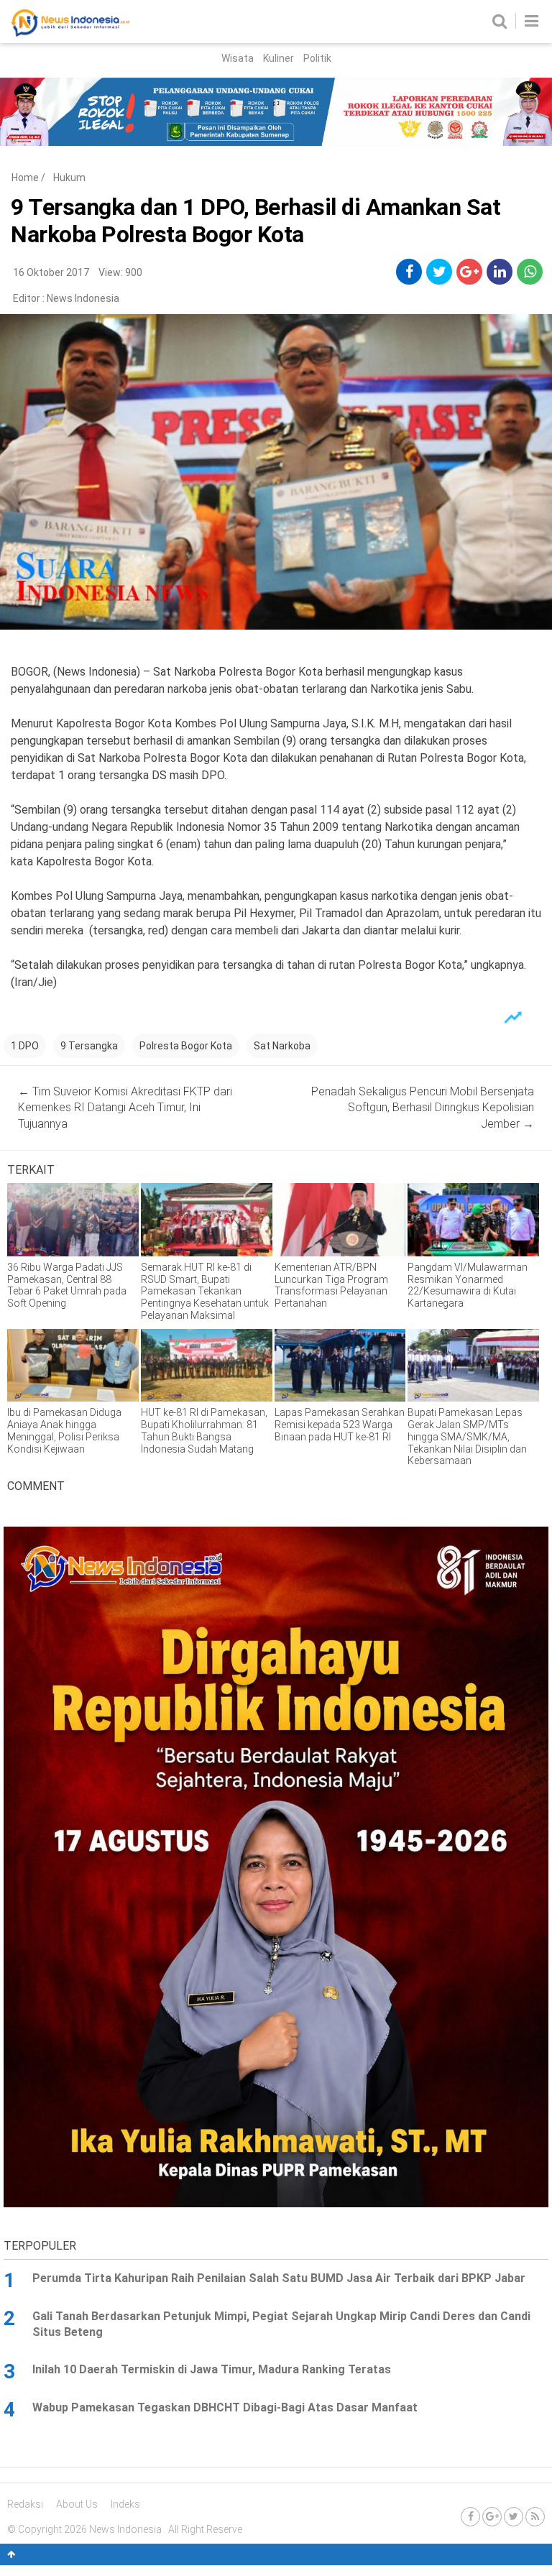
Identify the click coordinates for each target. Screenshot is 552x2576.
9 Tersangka (89, 1046)
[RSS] (535, 2517)
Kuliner (279, 58)
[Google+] (492, 2517)
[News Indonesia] (70, 33)
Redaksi (25, 2504)
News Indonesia (83, 298)
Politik (317, 58)
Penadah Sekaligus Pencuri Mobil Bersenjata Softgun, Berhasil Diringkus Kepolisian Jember (423, 1108)
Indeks (125, 2504)
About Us (77, 2504)
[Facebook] (470, 2517)
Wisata (238, 58)
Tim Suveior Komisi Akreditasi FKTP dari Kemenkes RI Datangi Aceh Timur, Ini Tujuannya (125, 1108)
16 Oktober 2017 (51, 272)
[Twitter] (514, 2517)
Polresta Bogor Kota (186, 1046)
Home (25, 178)
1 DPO (25, 1046)
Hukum (69, 178)
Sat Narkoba (282, 1046)
